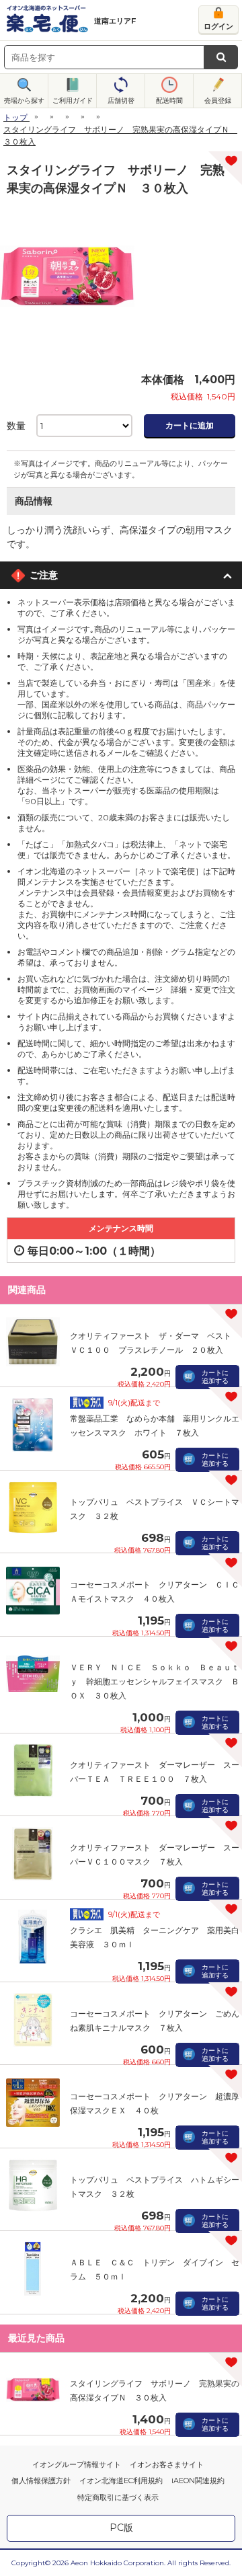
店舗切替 (121, 101)
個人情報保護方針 (41, 2481)
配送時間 (169, 101)
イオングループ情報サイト (77, 2464)
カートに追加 (190, 425)
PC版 (121, 2528)
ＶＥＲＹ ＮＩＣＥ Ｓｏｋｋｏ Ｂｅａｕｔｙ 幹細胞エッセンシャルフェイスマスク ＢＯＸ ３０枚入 (155, 1681)
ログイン (218, 26)
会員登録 (218, 101)
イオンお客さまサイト (167, 2464)
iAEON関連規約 (198, 2481)
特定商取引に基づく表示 (118, 2497)
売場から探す (24, 101)
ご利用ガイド (73, 101)
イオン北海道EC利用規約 (121, 2481)
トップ (15, 117)
